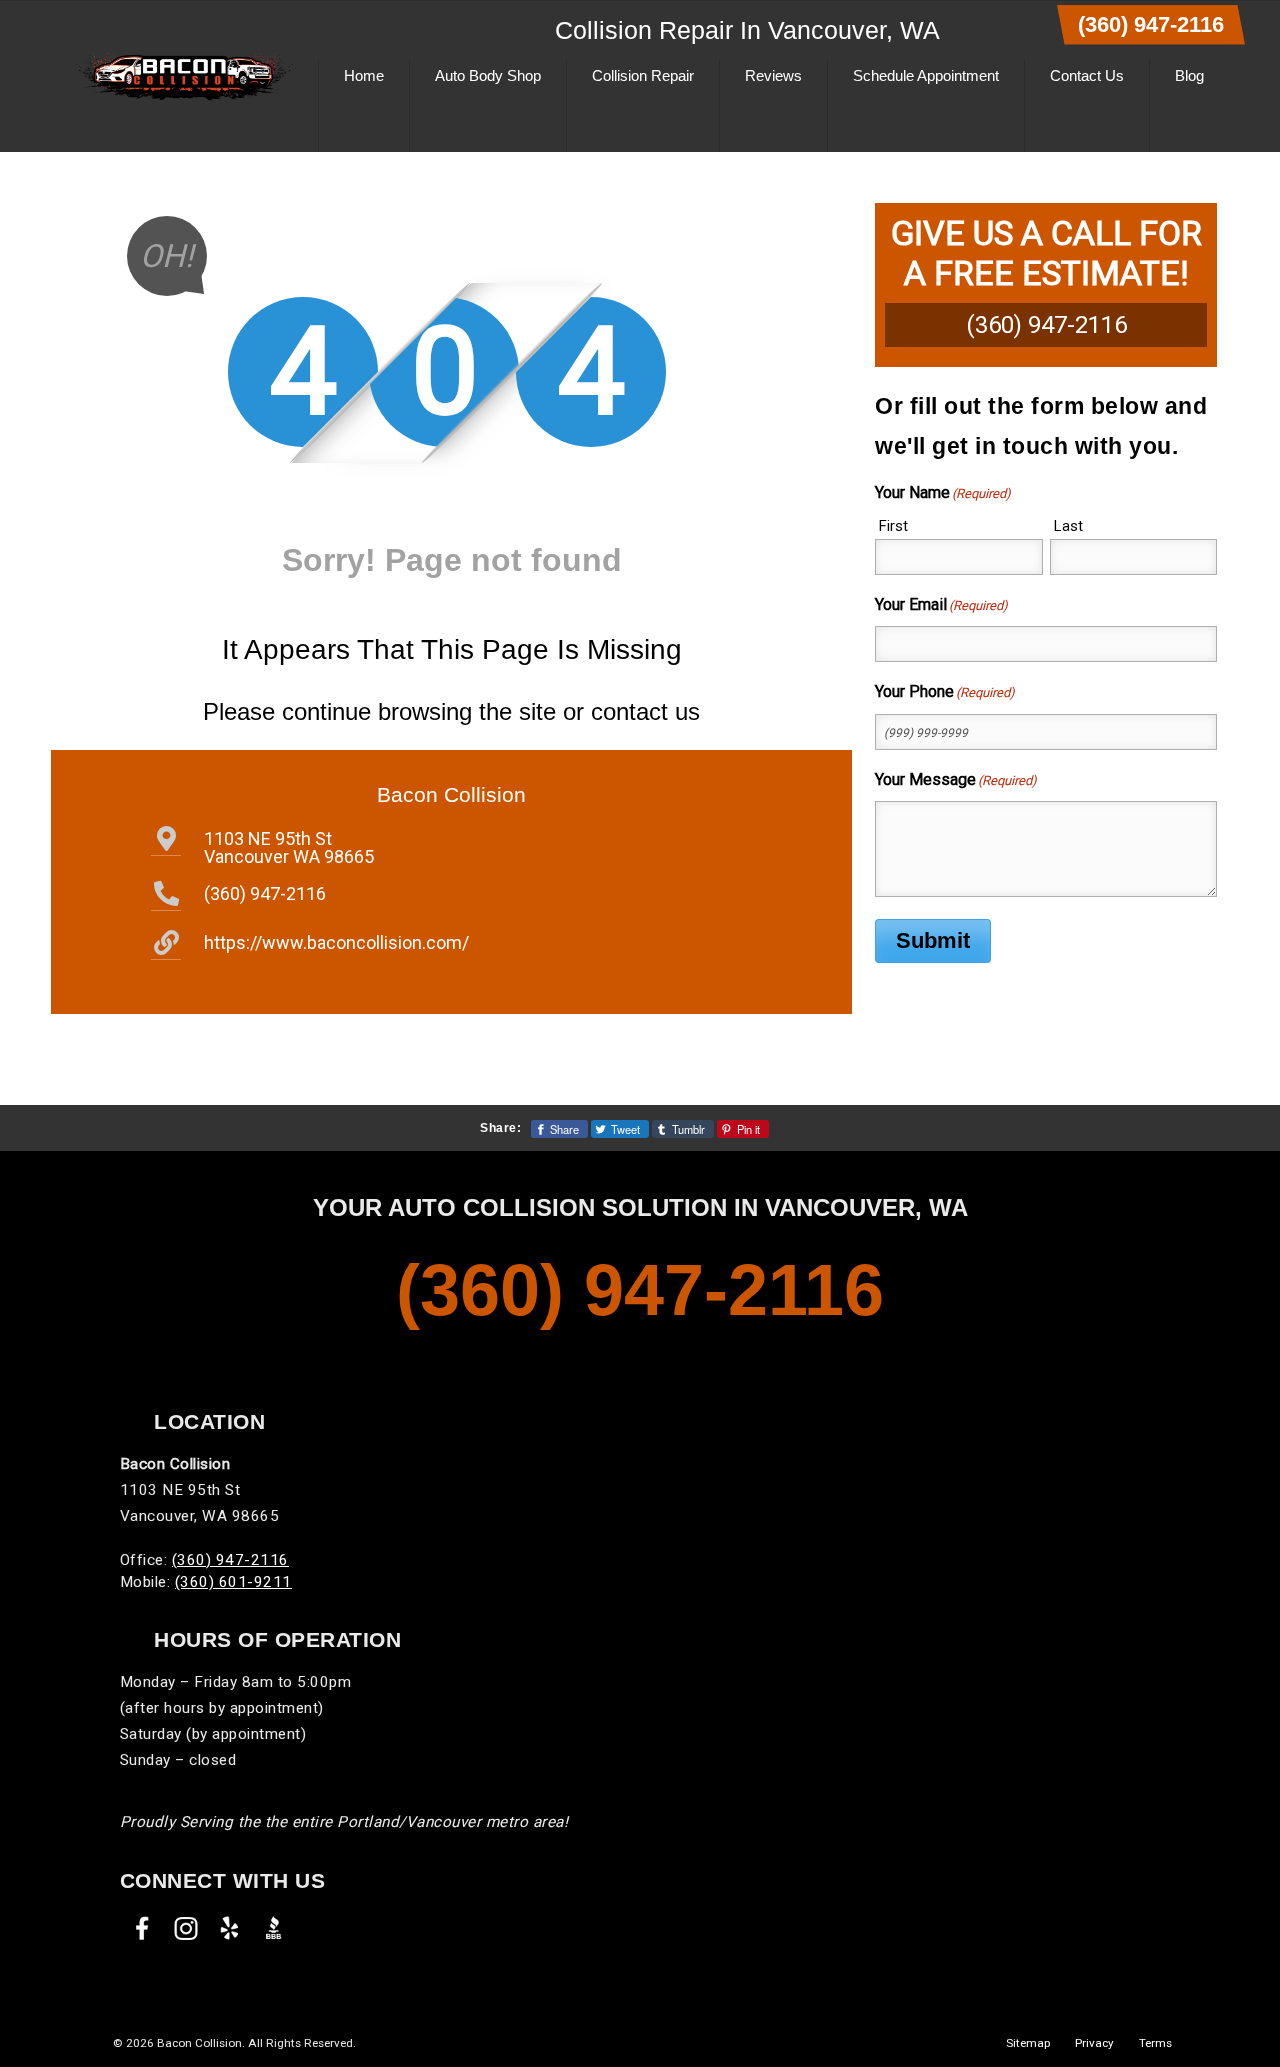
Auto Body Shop (488, 75)
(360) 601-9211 (233, 1582)
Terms (1155, 2043)
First (893, 526)
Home (364, 75)
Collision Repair (643, 75)
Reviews (773, 75)
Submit (933, 940)
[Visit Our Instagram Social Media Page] (186, 1928)
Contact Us (1087, 75)
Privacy (1094, 2043)
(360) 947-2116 (1151, 24)
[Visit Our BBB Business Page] (274, 1928)
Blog (1189, 75)
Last (1068, 526)
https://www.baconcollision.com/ (336, 942)
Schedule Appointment (926, 75)
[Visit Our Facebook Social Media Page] (142, 1928)
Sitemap (1028, 2043)
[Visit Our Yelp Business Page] (230, 1928)
